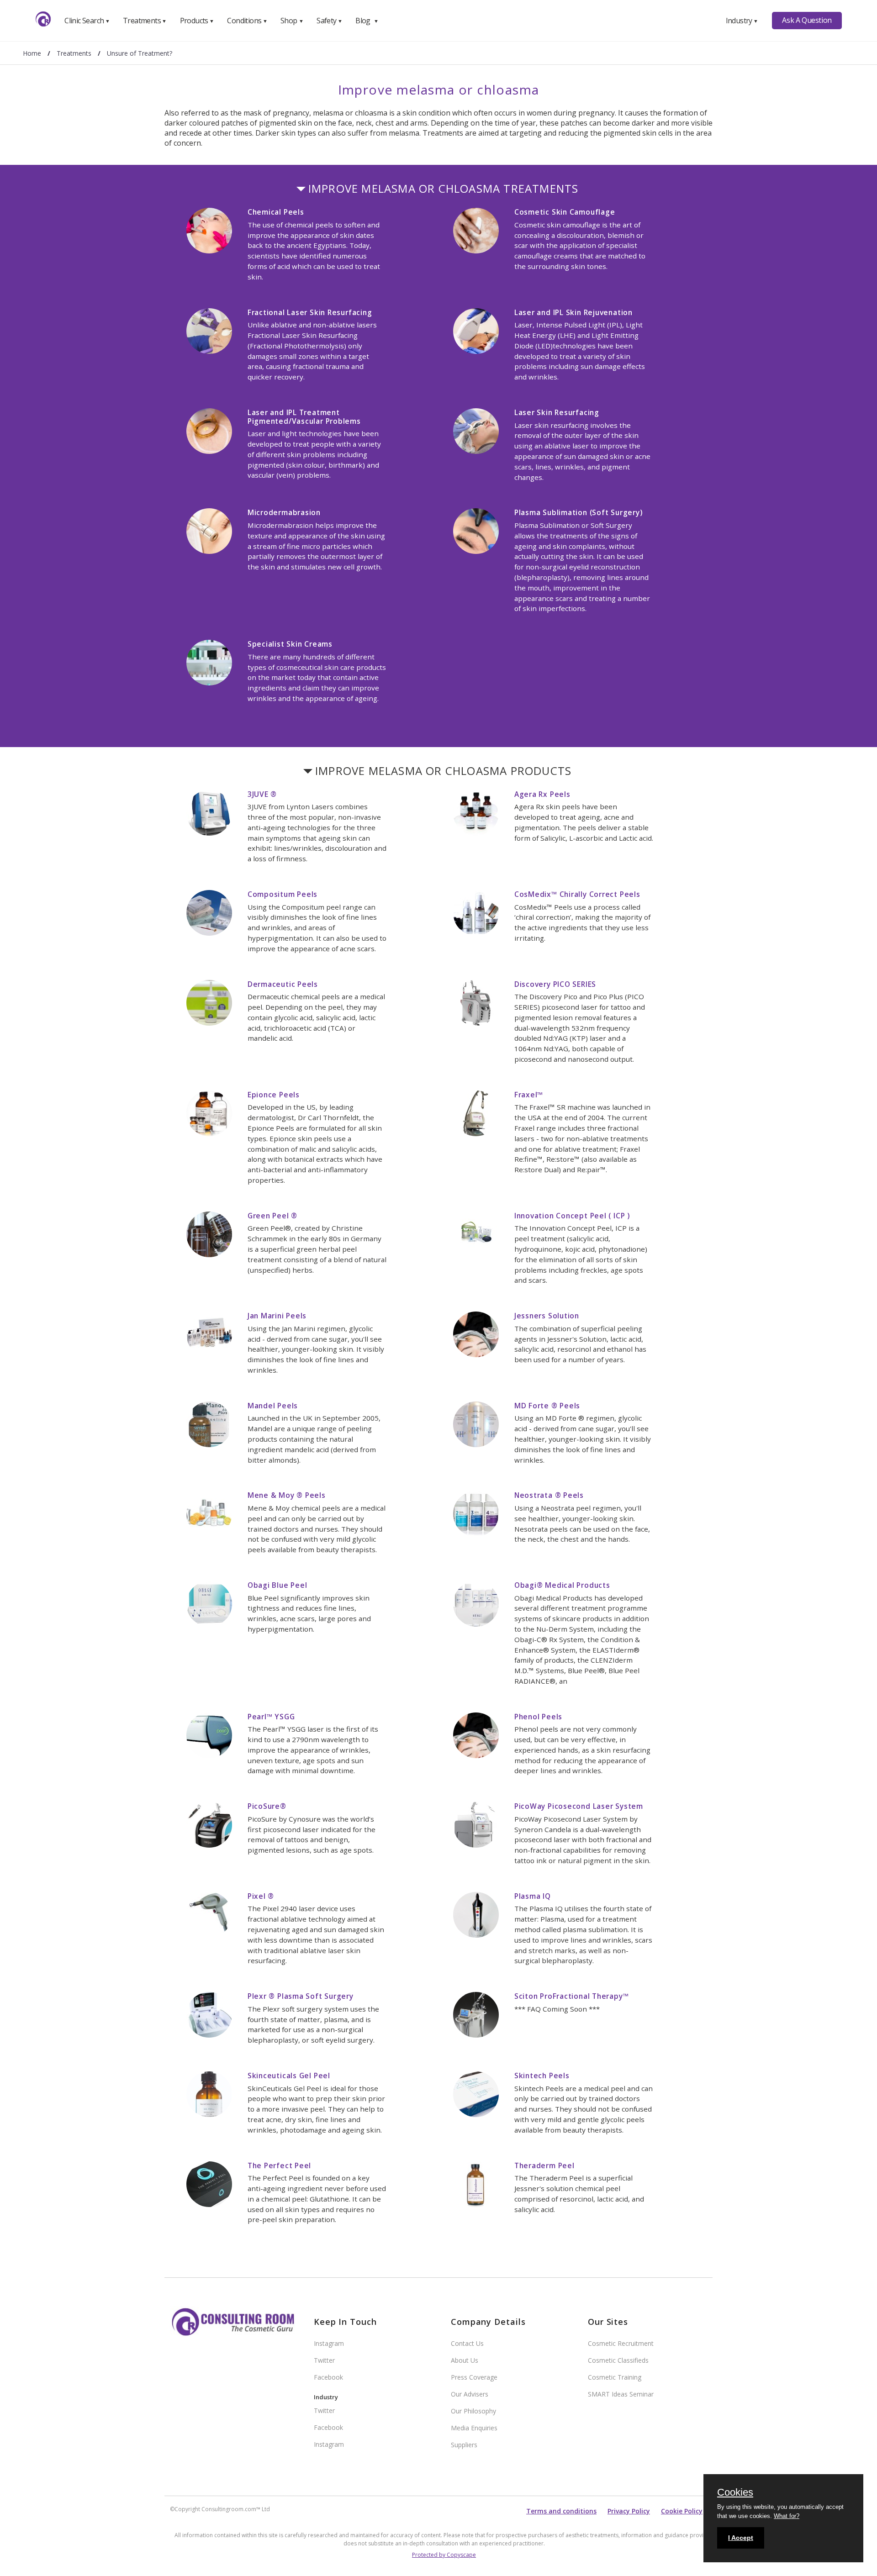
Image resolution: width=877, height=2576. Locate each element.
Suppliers (464, 2445)
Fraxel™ (529, 1095)
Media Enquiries (474, 2428)
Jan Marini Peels (277, 1316)
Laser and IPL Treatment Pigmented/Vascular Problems (304, 417)
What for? (787, 2516)
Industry (742, 21)
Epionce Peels (274, 1095)
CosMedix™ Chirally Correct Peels (577, 894)
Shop (292, 21)
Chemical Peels (276, 212)
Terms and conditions (561, 2511)
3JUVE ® (262, 794)
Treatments (145, 21)
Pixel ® (261, 1896)
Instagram (329, 2343)
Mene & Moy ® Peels (287, 1495)
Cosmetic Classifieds (618, 2360)
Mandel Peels (273, 1406)
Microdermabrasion (284, 512)
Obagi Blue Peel (277, 1585)
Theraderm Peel (544, 2165)
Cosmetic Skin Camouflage (565, 212)
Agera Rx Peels (542, 794)
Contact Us (467, 2343)
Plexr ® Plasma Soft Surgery (301, 1996)
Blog (367, 21)
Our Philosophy (473, 2411)
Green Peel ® (272, 1216)
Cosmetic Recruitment (621, 2343)
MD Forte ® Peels (547, 1406)
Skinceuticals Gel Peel (289, 2076)
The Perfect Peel (279, 2165)
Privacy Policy (629, 2511)
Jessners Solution (547, 1316)
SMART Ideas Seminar (621, 2394)
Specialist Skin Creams (290, 644)
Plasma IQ (533, 1896)
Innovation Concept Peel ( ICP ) (572, 1216)
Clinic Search (87, 21)
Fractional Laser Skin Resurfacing (310, 312)
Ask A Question (807, 20)
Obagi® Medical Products (562, 1585)
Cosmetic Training (615, 2377)
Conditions (247, 21)
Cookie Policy (682, 2511)
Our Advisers (470, 2394)
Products (197, 21)
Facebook (328, 2377)
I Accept (741, 2538)
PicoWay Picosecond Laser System (579, 1806)
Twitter (324, 2360)
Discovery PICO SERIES (555, 984)
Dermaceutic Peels (283, 984)
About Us (465, 2360)
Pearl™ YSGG (271, 1717)
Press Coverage (474, 2377)
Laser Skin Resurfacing (557, 412)
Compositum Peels (283, 894)
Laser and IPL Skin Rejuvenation (573, 312)
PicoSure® (267, 1806)
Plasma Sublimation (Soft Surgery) (579, 512)
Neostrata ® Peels (549, 1495)
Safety (329, 21)
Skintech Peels (542, 2076)
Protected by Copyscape (444, 2555)
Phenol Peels (538, 1717)
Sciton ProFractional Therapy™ (572, 1996)
